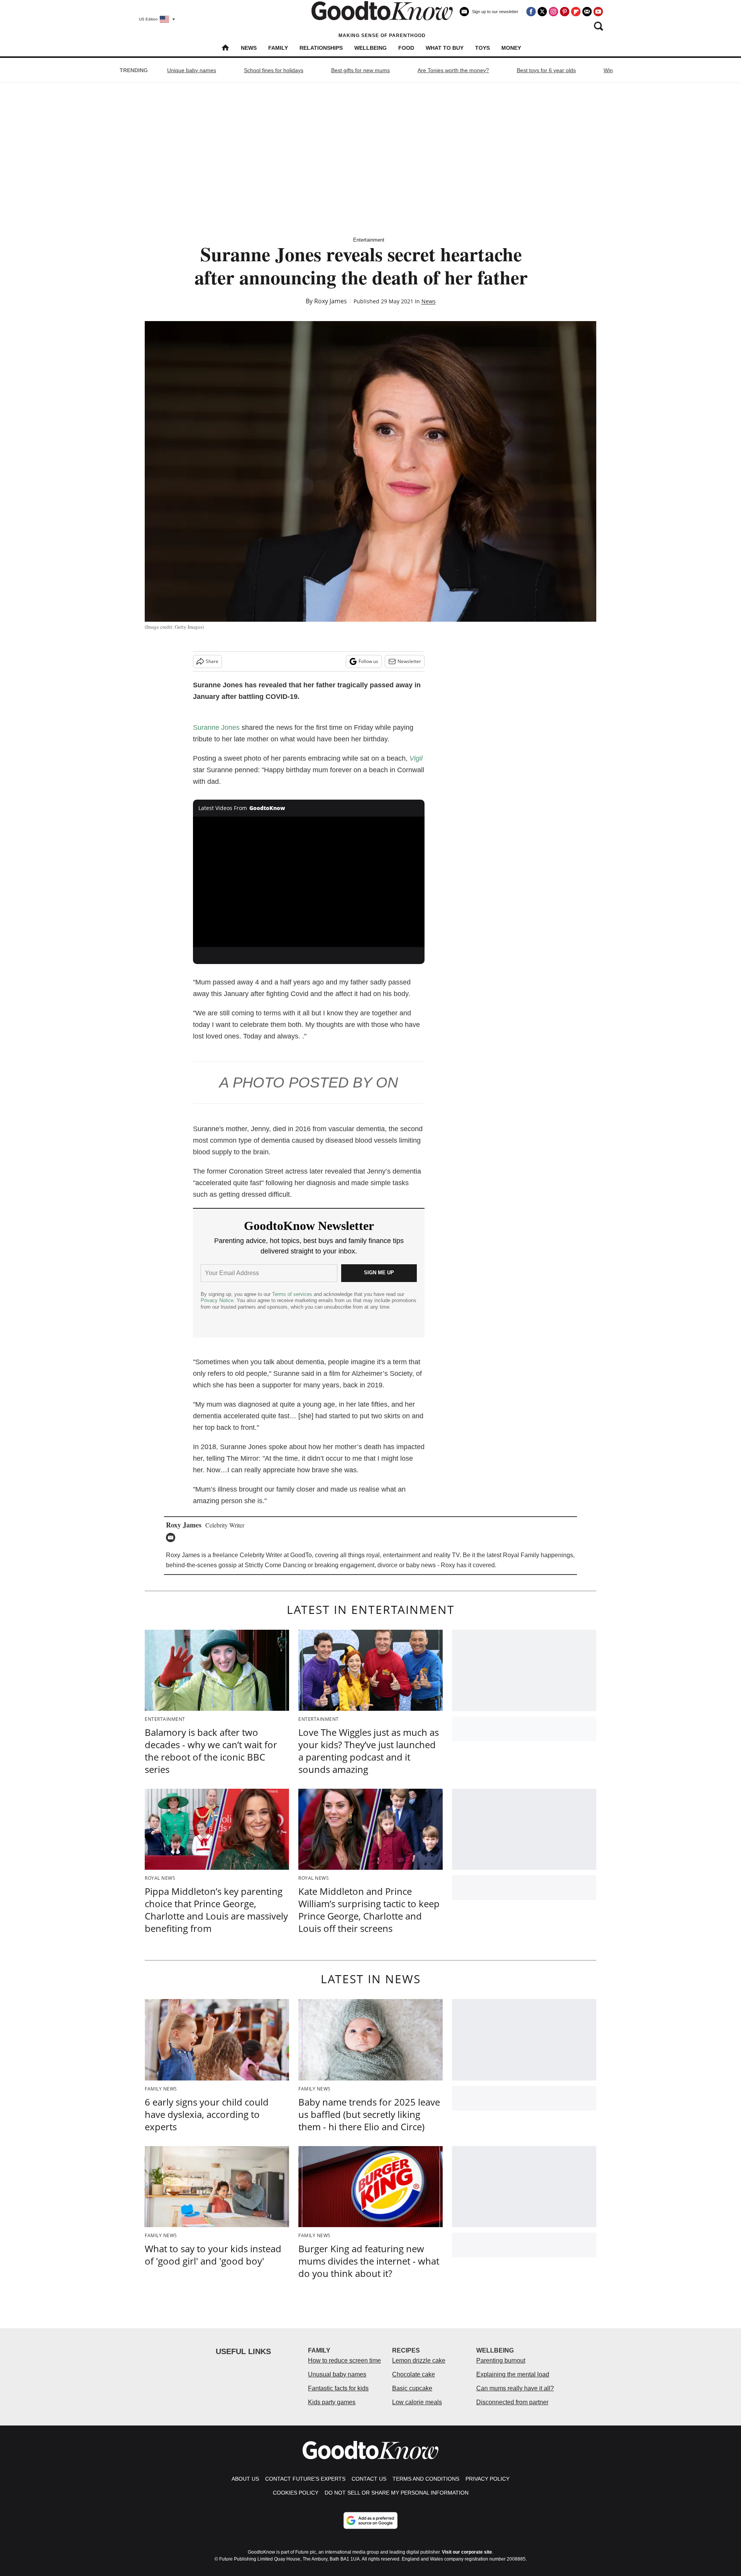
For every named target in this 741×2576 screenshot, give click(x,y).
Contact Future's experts (305, 2479)
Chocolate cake (414, 2374)
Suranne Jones (216, 727)
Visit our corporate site (467, 2552)
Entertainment (369, 240)
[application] (309, 882)
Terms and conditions (426, 2479)
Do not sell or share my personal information (397, 2493)
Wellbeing (370, 48)
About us (245, 2479)
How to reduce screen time (344, 2360)
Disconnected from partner (512, 2402)
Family (278, 48)
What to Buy (445, 48)
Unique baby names (192, 70)
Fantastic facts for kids (338, 2388)
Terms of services (293, 1294)
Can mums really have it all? (515, 2388)
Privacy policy (487, 2479)
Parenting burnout (501, 2360)
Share (212, 661)
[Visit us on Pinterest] (565, 12)
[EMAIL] (173, 1537)
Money (511, 48)
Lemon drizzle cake (419, 2360)
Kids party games (332, 2402)
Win (608, 70)
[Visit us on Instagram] (553, 12)
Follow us (368, 661)
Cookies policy (296, 2493)
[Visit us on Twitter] (542, 12)
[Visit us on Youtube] (598, 12)
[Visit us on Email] (587, 12)
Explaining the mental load (513, 2374)
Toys (482, 48)
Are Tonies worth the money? (453, 70)
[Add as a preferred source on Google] (370, 2520)
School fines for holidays (274, 70)
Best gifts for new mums (360, 70)
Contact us (369, 2479)
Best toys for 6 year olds (546, 70)
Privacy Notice (217, 1300)
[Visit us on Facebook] (531, 12)
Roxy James (331, 301)
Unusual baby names (337, 2374)
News (249, 48)
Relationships (321, 48)
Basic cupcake (412, 2388)
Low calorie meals (417, 2402)
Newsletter (409, 661)
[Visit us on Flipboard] (576, 12)
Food (406, 48)
